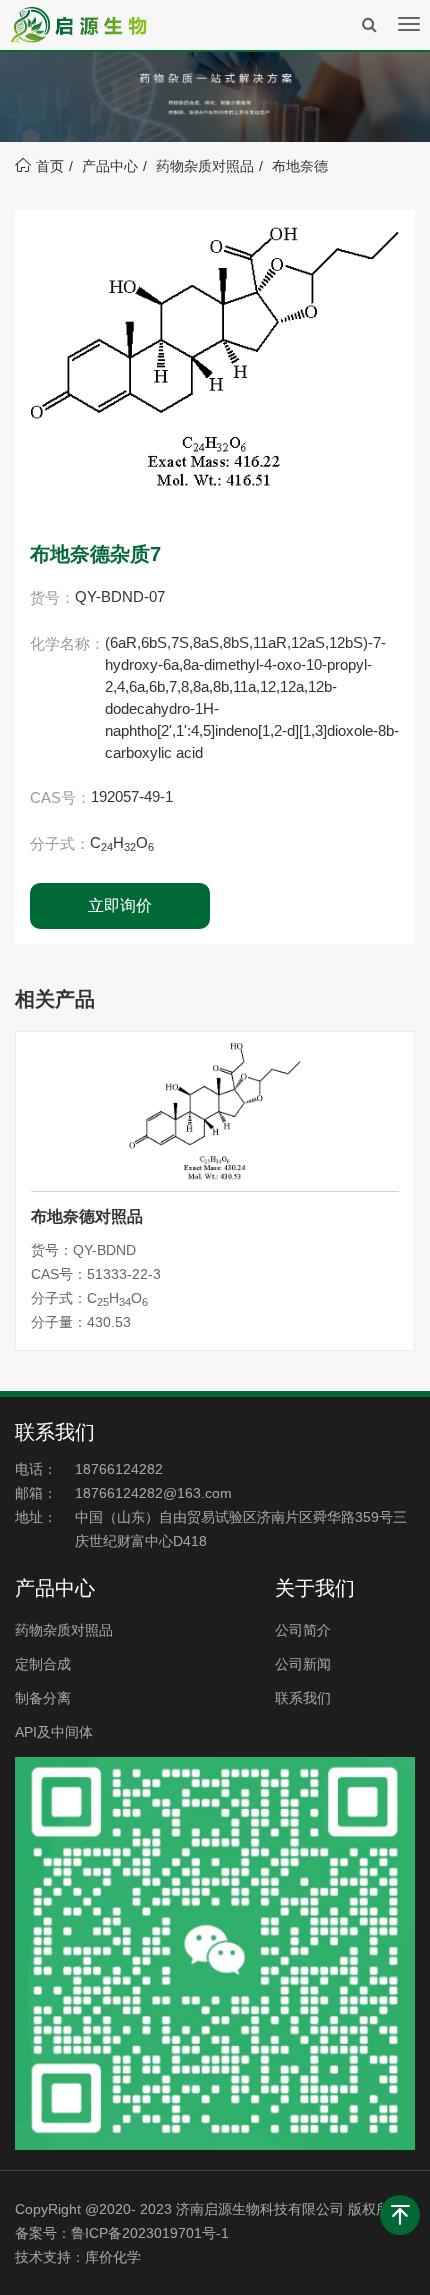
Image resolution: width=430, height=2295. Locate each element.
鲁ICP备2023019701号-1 (150, 2233)
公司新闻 (303, 1664)
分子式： (60, 843)
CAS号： (60, 797)
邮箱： (36, 1493)
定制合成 (43, 1664)
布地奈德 (300, 166)
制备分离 (43, 1698)
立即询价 (120, 905)
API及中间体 (54, 1732)
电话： (36, 1469)
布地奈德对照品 (87, 1216)
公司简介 (303, 1630)
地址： (36, 1517)
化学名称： (67, 643)
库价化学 (113, 2257)
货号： (52, 597)
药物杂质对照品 (205, 166)
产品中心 (110, 166)
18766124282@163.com (153, 1493)
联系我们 (303, 1698)
